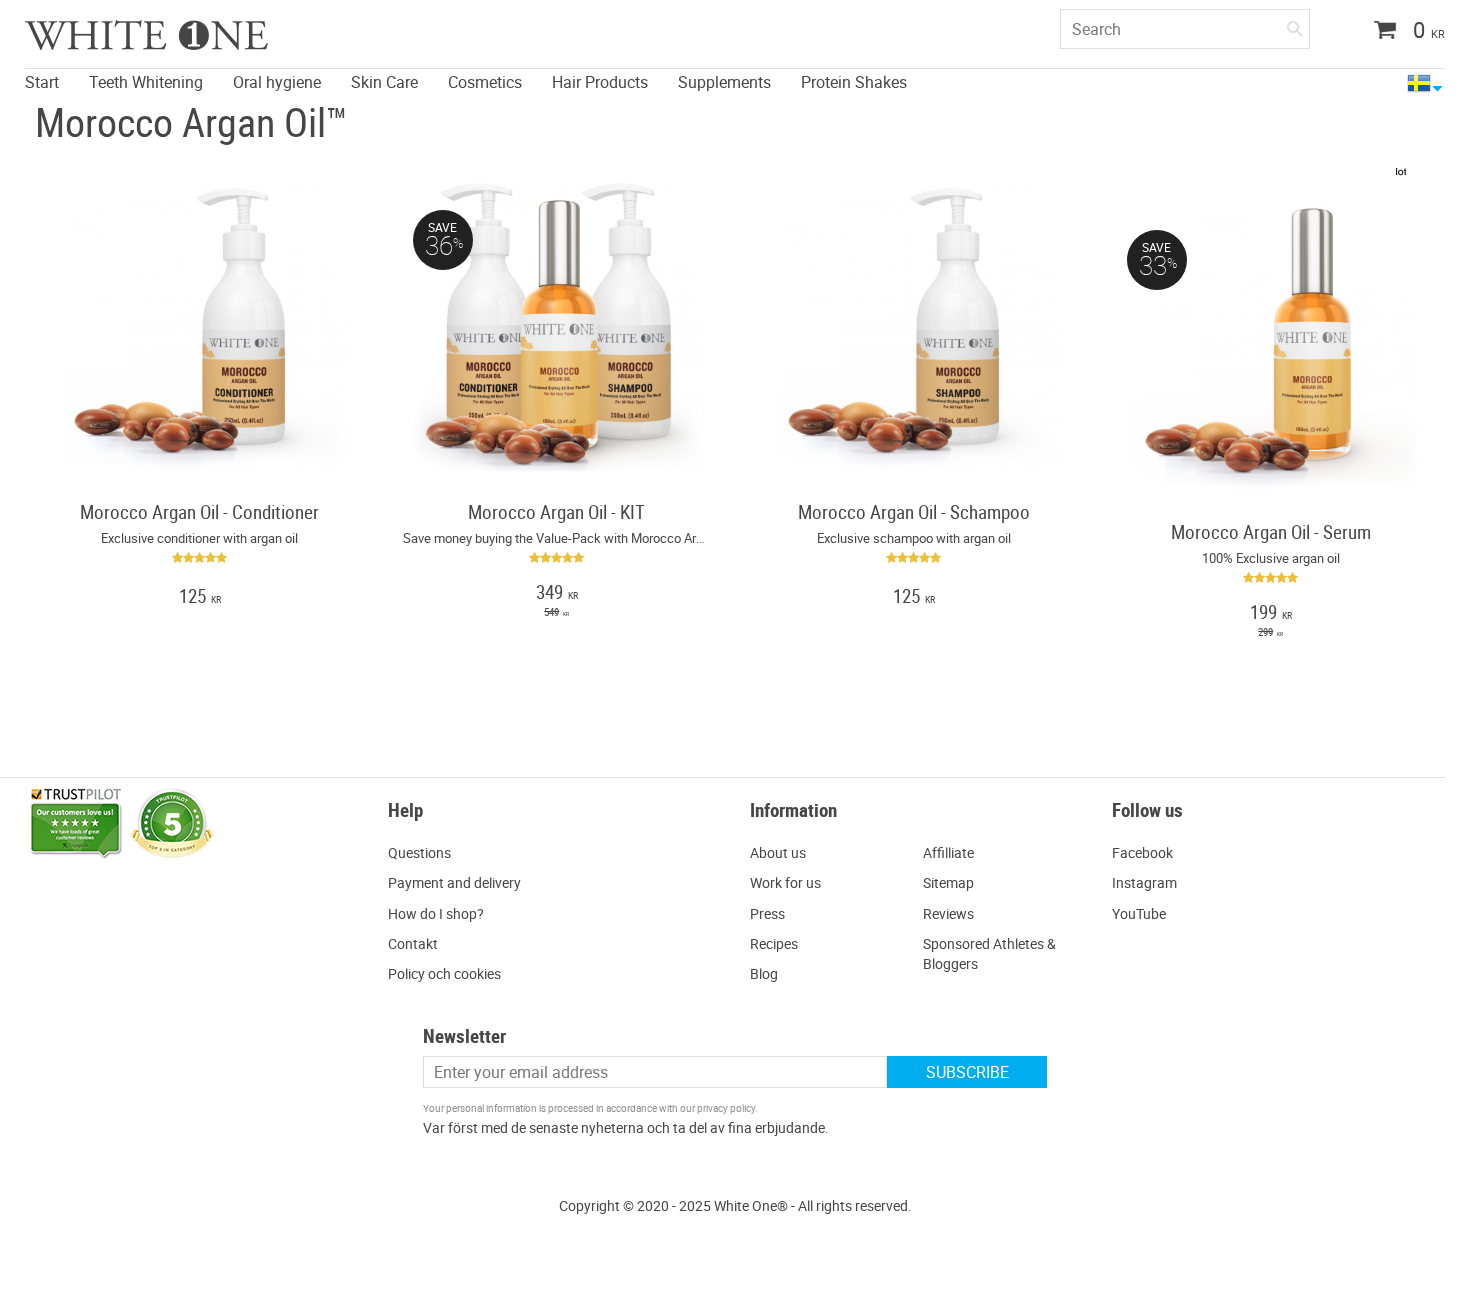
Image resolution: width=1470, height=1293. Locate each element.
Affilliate (948, 852)
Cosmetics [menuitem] (485, 81)
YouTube (1139, 913)
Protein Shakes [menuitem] (854, 81)
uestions (424, 852)
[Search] (1295, 25)
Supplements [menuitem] (724, 81)
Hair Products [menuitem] (600, 81)
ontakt (417, 943)
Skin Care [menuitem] (384, 81)
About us (778, 852)
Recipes (774, 943)
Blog (764, 973)
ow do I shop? (441, 913)
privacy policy (726, 1108)
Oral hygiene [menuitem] (277, 81)
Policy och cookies (444, 973)
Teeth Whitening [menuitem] (146, 81)
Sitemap (948, 882)
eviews (953, 913)
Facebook (1142, 852)
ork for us (791, 882)
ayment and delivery (459, 882)
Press (767, 913)
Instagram (1144, 882)
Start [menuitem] (42, 81)
